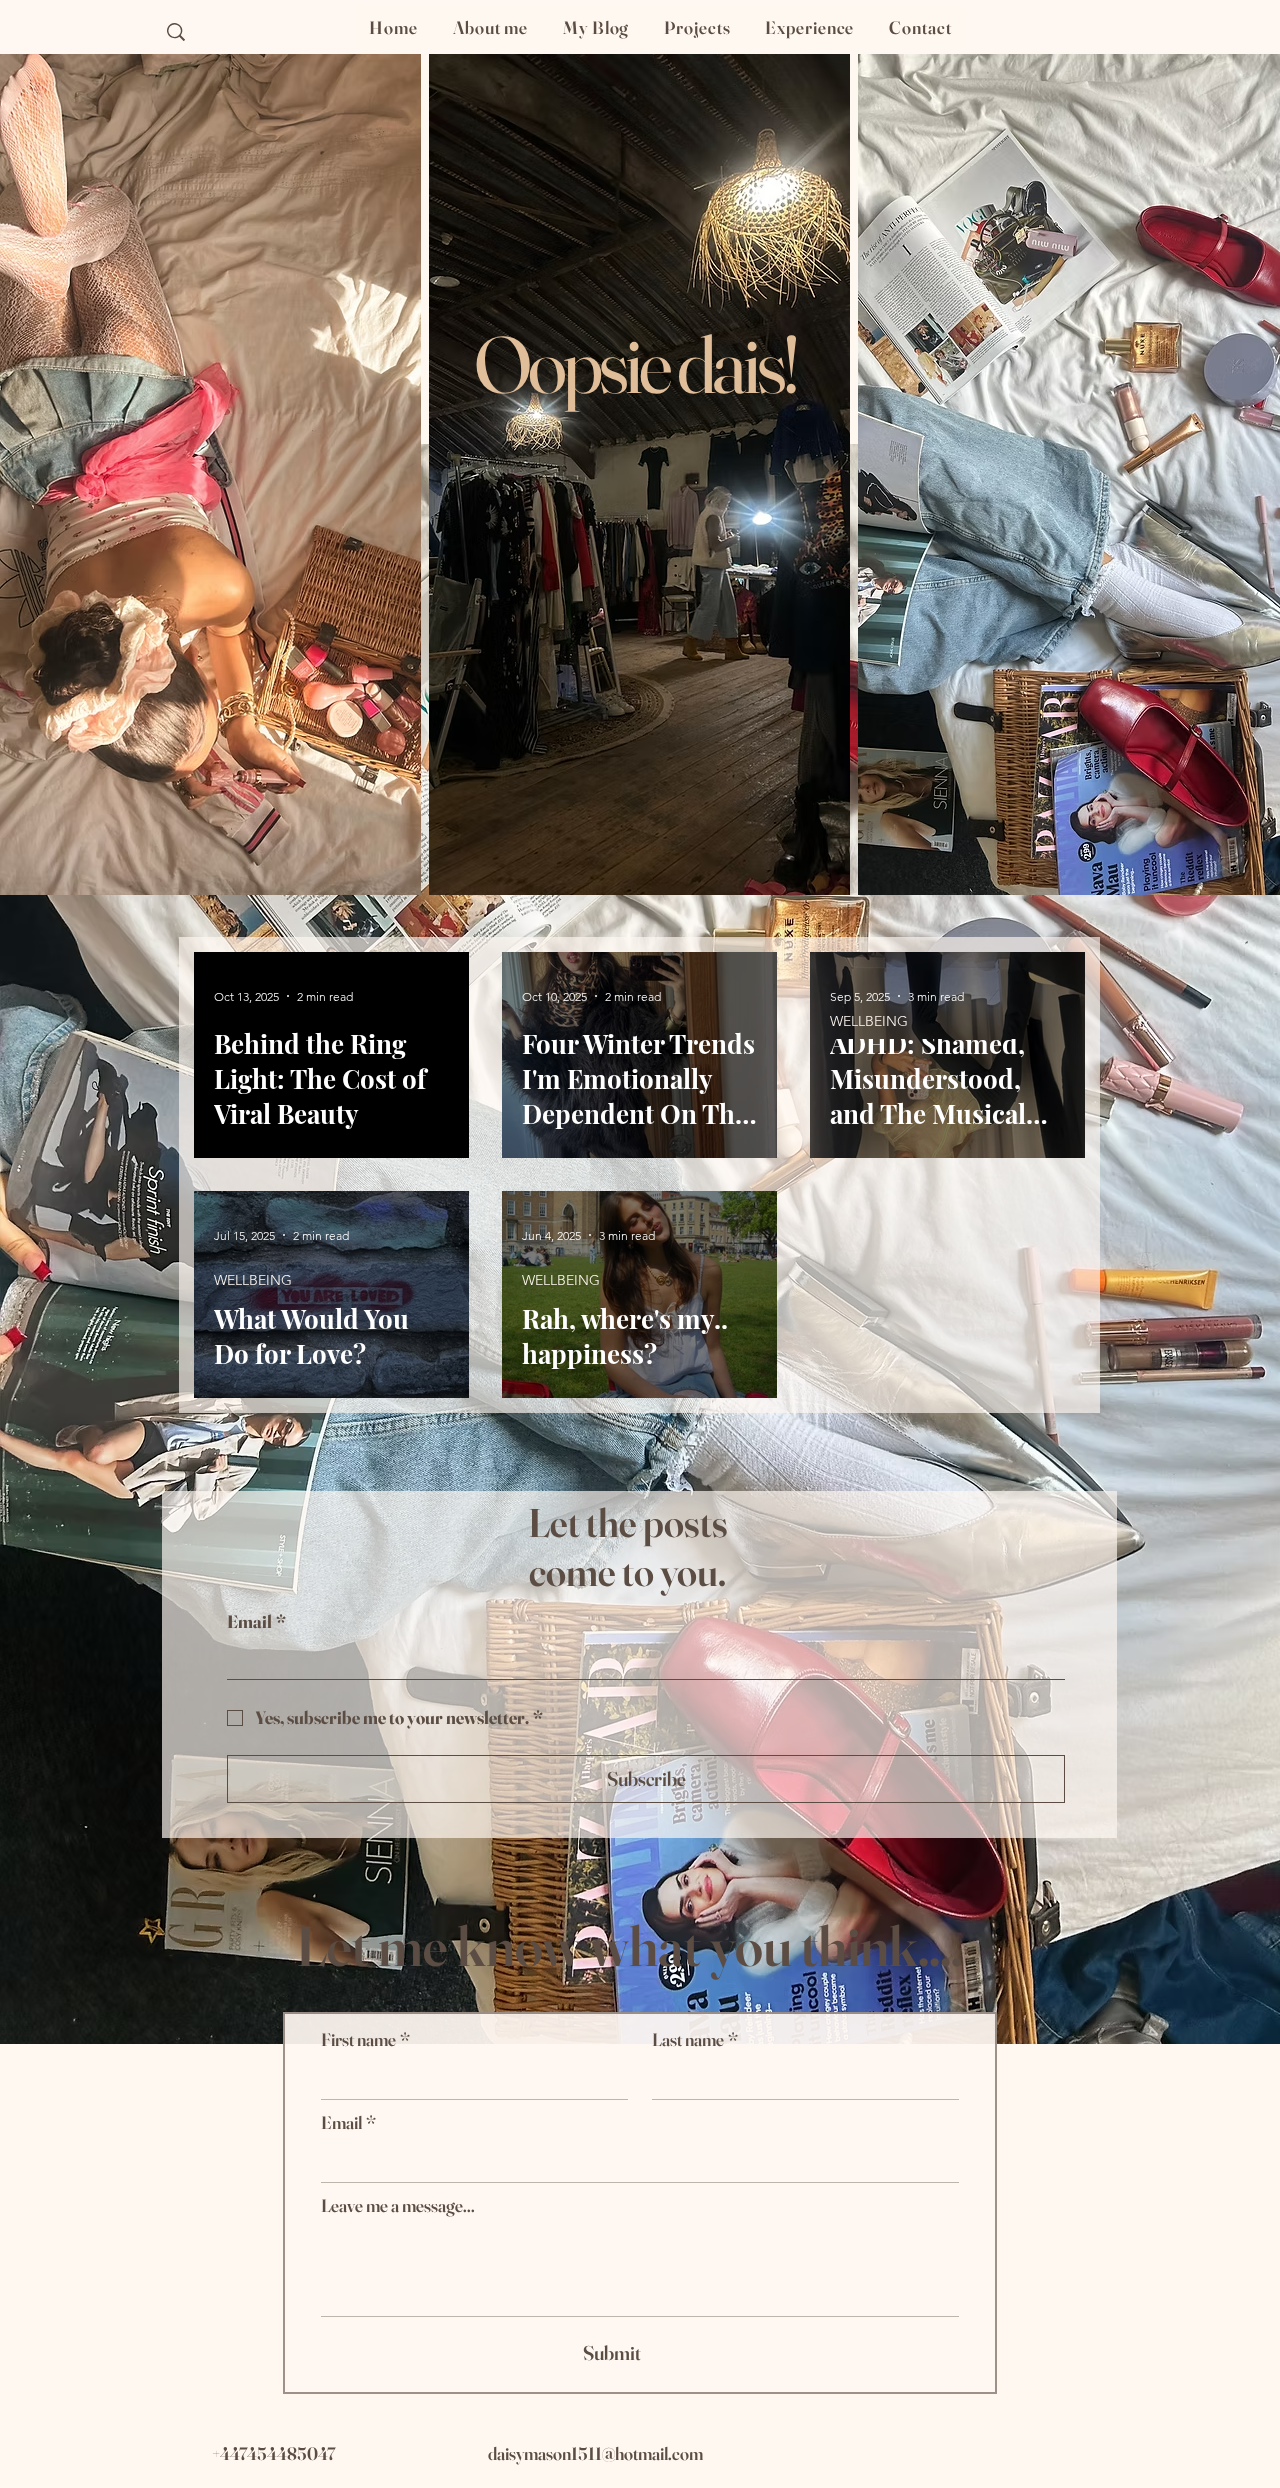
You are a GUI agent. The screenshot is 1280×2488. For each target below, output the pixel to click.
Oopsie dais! (635, 364)
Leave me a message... (398, 2206)
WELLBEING (869, 1021)
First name (365, 2040)
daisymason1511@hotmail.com (595, 2453)
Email (256, 1622)
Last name (695, 2040)
